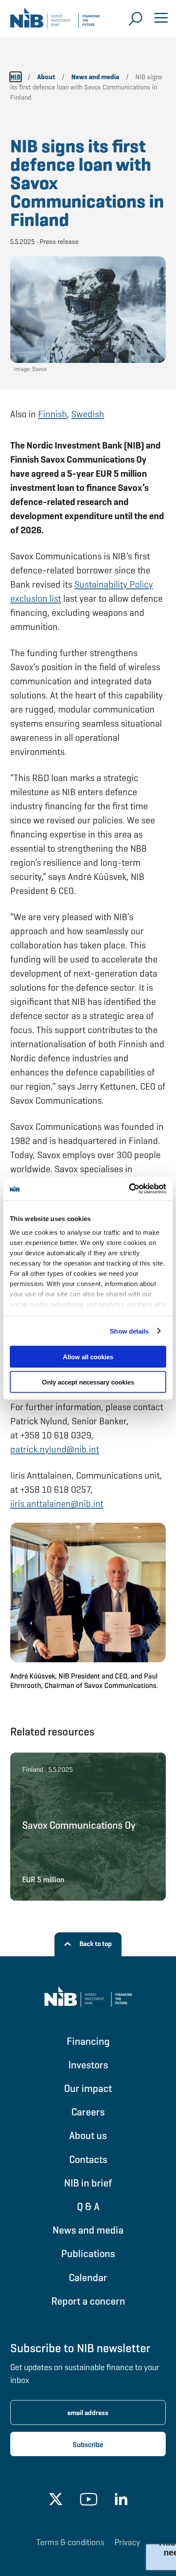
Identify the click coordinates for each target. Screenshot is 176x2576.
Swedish (88, 414)
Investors (88, 2065)
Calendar (88, 2277)
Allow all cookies (88, 1357)
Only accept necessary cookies (88, 1382)
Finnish (53, 414)
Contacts (88, 2159)
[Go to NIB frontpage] (55, 21)
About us (88, 2135)
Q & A (88, 2206)
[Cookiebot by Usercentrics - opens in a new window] (129, 1188)
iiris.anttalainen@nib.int (57, 1504)
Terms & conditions (70, 2542)
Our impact (88, 2088)
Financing (88, 2041)
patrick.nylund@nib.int (55, 1449)
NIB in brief (88, 2183)
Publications (88, 2254)
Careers (88, 2112)
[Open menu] (161, 19)
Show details (129, 1331)
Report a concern (88, 2301)
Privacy (127, 2542)
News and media (88, 2230)
